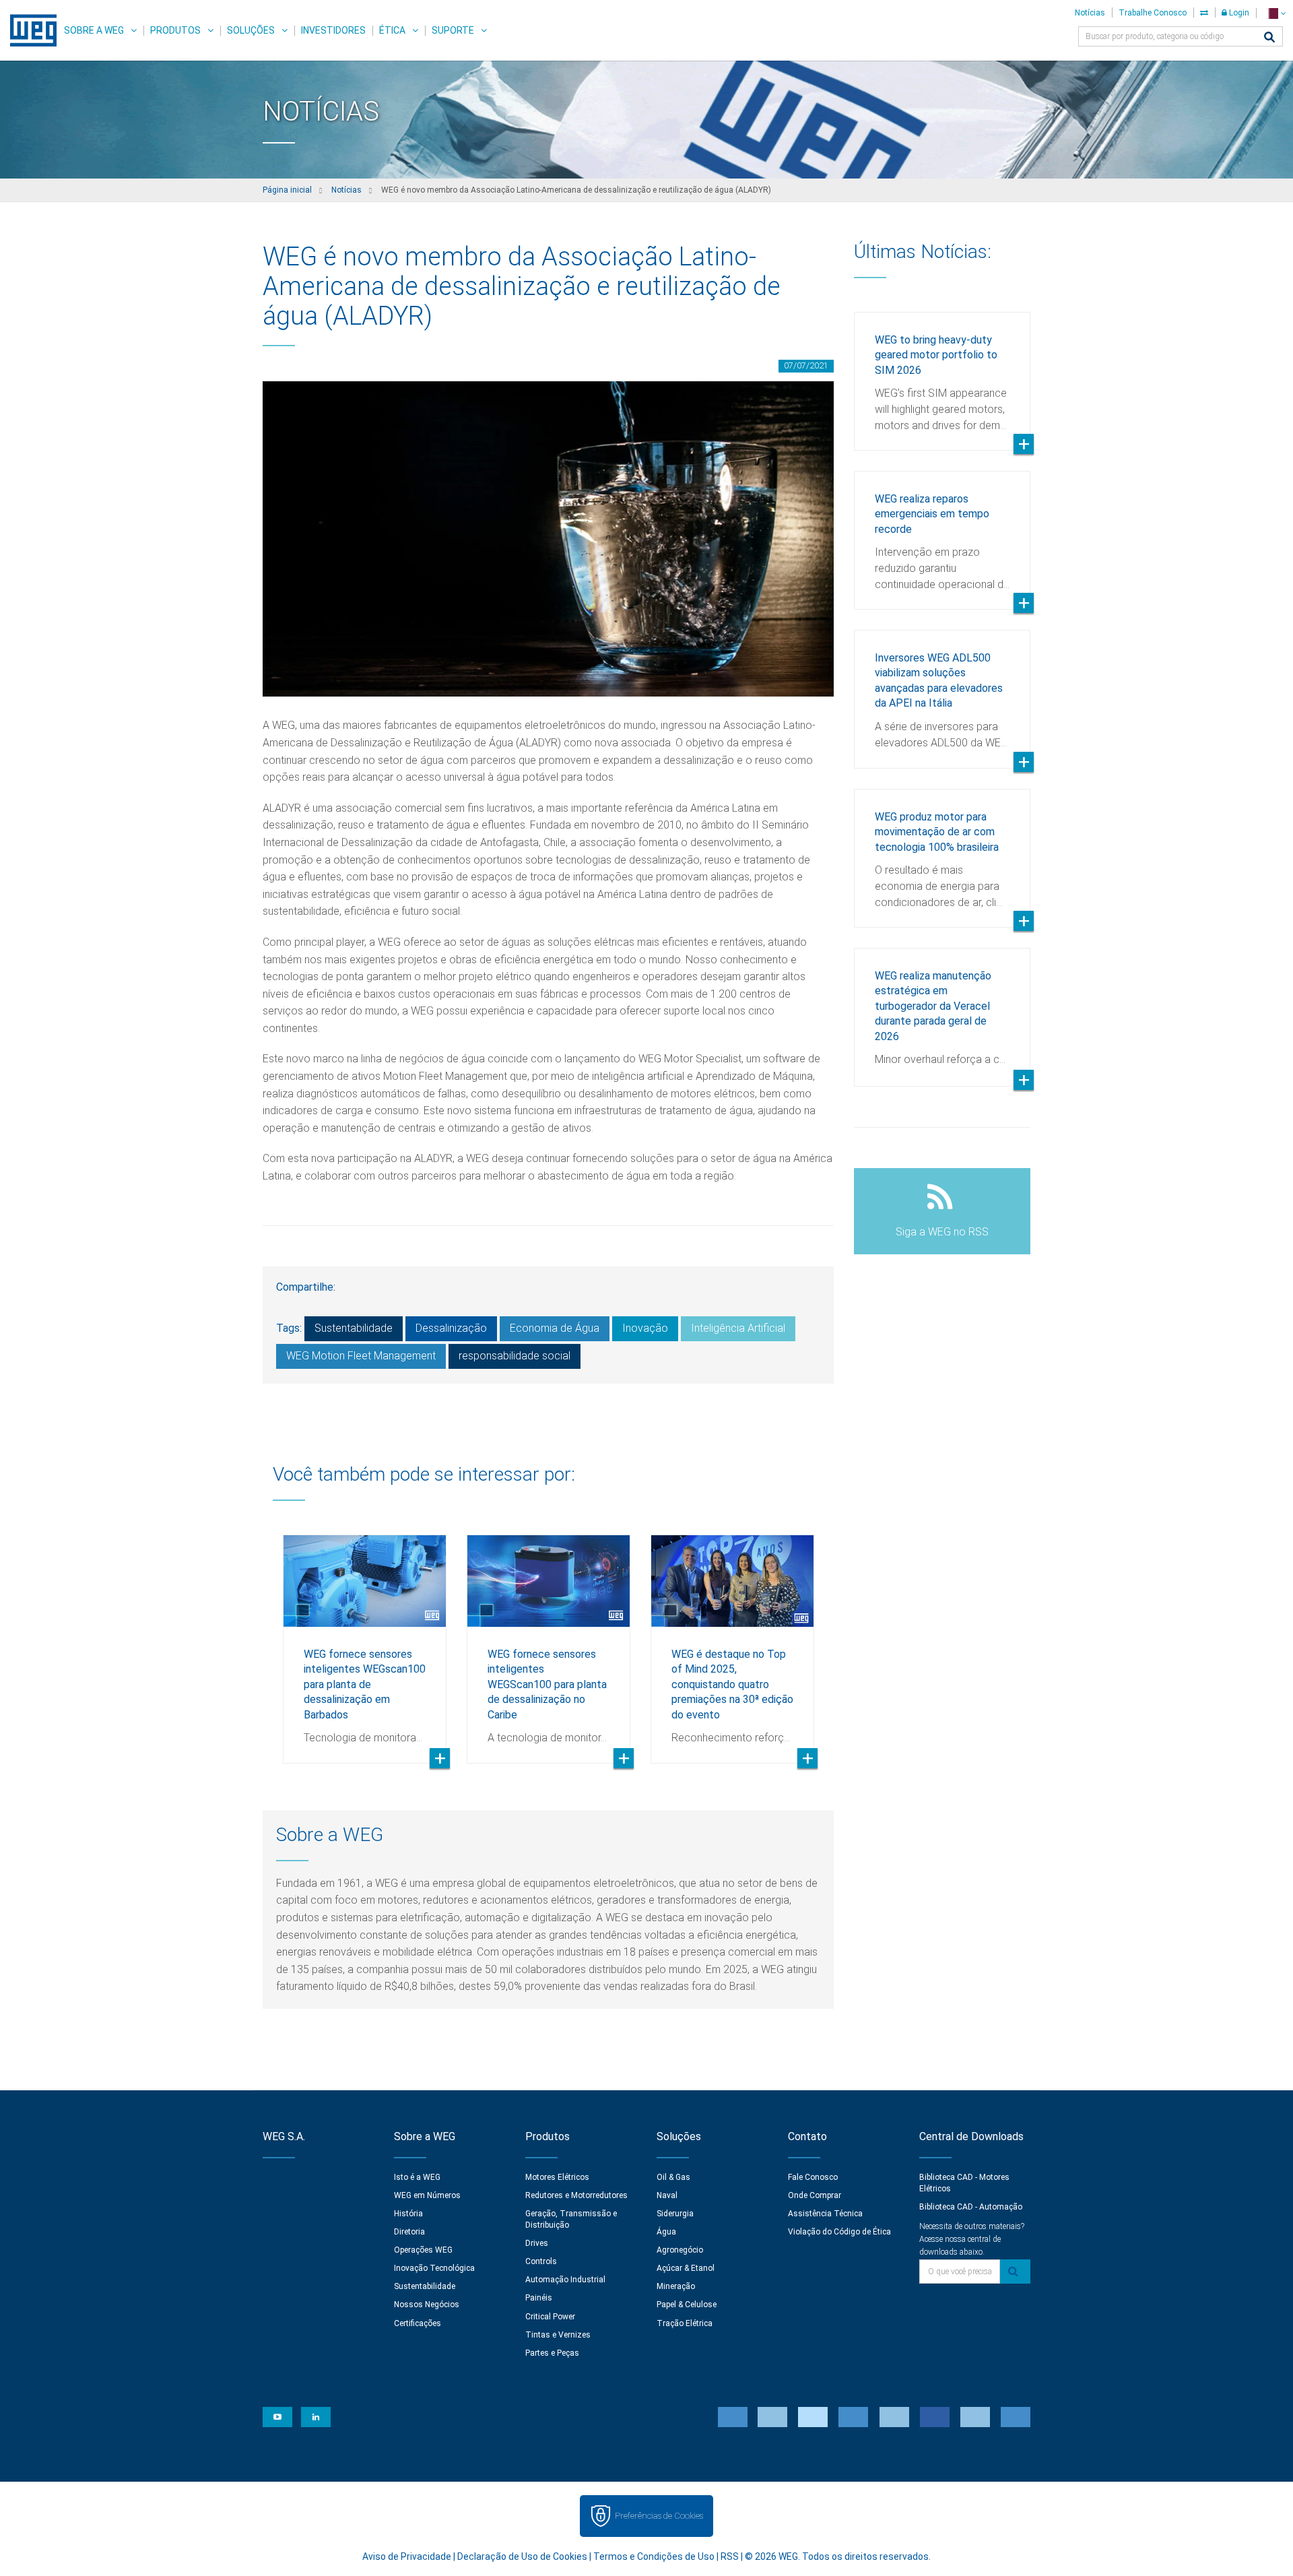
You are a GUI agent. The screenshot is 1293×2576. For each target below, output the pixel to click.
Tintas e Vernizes (558, 2335)
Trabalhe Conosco (1153, 13)
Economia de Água (555, 1328)
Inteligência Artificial (738, 1328)
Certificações (418, 2323)
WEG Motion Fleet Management (361, 1356)
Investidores (333, 30)
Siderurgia (675, 2214)
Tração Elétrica (685, 2323)
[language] (1274, 13)
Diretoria (409, 2232)
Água (666, 2232)
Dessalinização (451, 1328)
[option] (365, 1639)
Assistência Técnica (825, 2214)
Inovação (645, 1328)
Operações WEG (423, 2250)
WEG (29, 30)
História (408, 2214)
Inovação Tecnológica (434, 2268)
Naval (667, 2195)
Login (1238, 13)
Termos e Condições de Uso (654, 2556)
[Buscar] (1269, 38)
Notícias (1090, 13)
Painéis (539, 2298)
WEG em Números (427, 2195)
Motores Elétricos (557, 2177)
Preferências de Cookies (659, 2516)
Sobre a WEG (94, 30)
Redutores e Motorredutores (576, 2195)
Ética (392, 30)
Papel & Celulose (687, 2305)
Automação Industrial (565, 2280)
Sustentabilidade (354, 1328)
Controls (541, 2261)
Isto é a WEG (417, 2177)
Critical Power (550, 2317)
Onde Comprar (815, 2195)
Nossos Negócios (427, 2305)
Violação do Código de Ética (839, 2232)
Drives (537, 2243)
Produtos (175, 30)
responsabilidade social (515, 1356)
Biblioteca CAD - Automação (971, 2207)
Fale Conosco (813, 2177)
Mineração (676, 2286)
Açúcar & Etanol (686, 2268)
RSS (730, 2556)
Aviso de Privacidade (407, 2556)
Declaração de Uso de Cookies (522, 2556)
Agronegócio (680, 2250)
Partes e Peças (552, 2353)
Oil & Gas (673, 2177)
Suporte (453, 30)
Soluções (251, 30)
